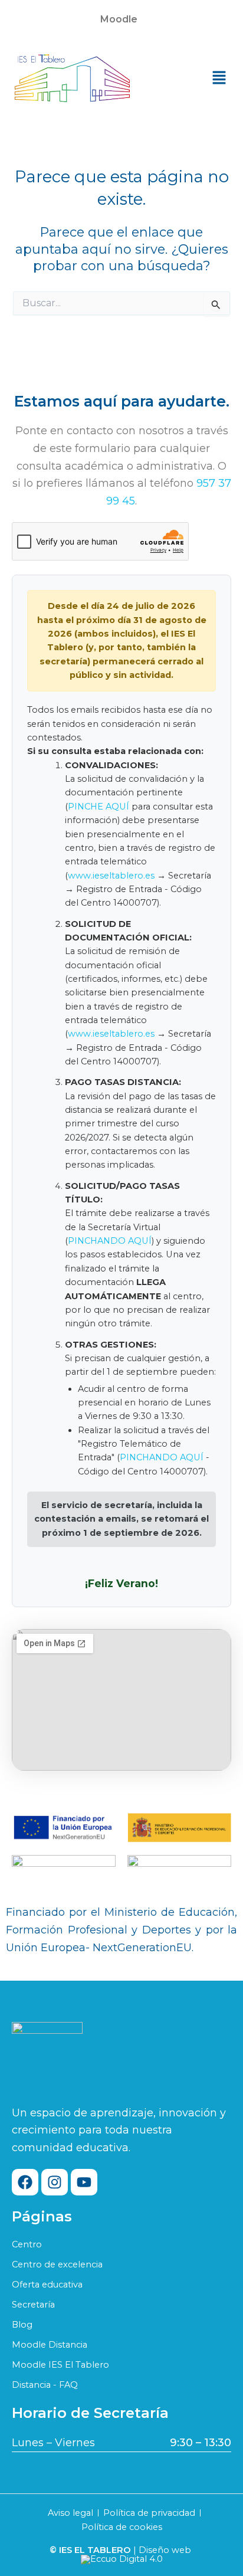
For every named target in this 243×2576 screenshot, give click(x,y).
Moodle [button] (119, 19)
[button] (121, 19)
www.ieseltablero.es (111, 876)
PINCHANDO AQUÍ (110, 1241)
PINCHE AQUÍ (98, 807)
